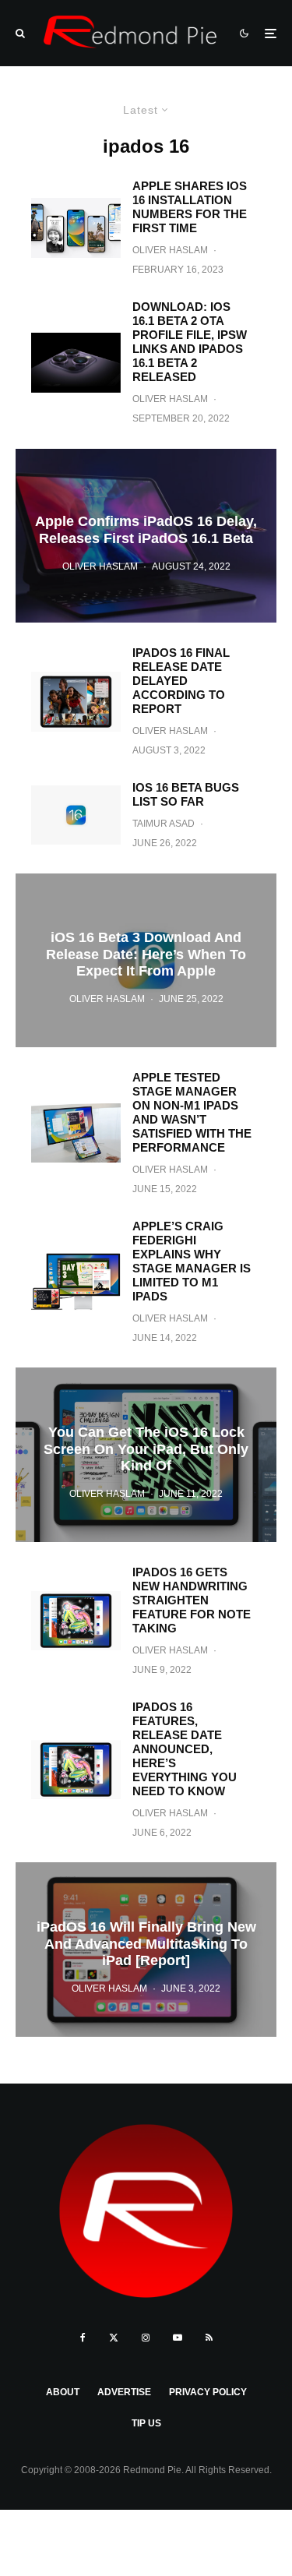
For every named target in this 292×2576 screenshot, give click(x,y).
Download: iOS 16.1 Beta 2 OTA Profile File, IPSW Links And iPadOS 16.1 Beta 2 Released (190, 342)
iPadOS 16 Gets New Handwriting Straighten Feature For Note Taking (192, 1600)
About (63, 2392)
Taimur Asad (164, 824)
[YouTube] (178, 2338)
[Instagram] (146, 2338)
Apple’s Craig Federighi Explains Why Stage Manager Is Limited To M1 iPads (192, 1261)
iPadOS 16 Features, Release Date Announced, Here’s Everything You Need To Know (185, 1749)
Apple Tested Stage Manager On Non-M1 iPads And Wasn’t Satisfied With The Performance (192, 1112)
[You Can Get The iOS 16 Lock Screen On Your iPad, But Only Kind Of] (146, 1454)
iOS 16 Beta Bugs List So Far (186, 794)
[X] (114, 2338)
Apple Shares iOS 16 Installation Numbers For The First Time (190, 207)
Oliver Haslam (170, 250)
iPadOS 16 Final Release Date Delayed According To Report (181, 681)
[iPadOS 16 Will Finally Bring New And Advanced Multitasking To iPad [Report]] (146, 1949)
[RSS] (209, 2338)
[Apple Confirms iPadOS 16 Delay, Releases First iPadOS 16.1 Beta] (146, 536)
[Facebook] (83, 2338)
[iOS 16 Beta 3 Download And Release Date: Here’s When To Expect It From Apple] (146, 960)
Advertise (124, 2392)
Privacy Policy (208, 2392)
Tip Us (146, 2423)
